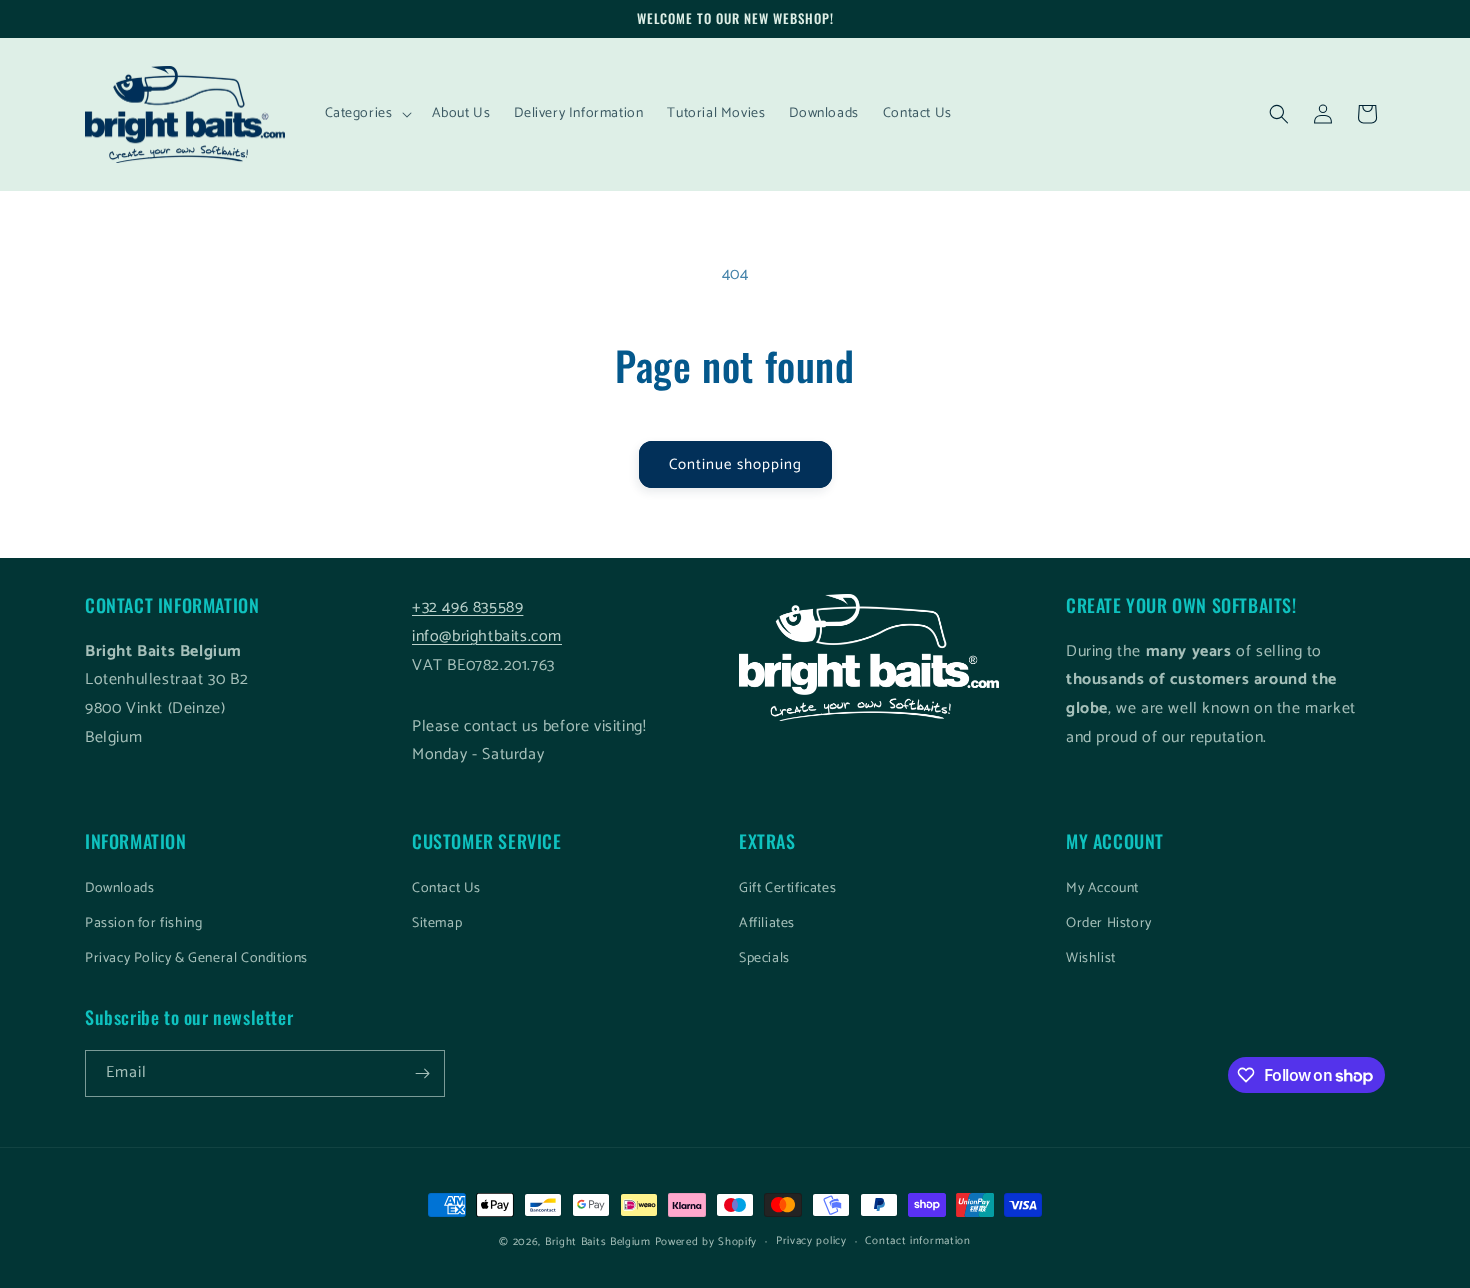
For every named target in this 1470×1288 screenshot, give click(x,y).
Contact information (917, 1241)
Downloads (119, 888)
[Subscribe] (422, 1073)
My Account (1102, 888)
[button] (366, 114)
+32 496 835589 (467, 607)
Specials (764, 958)
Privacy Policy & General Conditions (196, 958)
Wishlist (1091, 958)
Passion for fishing (143, 923)
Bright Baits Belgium (598, 1242)
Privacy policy (811, 1241)
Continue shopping (735, 464)
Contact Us (446, 888)
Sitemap (437, 923)
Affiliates (767, 923)
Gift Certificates (787, 888)
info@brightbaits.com (487, 636)
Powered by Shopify (706, 1242)
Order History (1109, 923)
